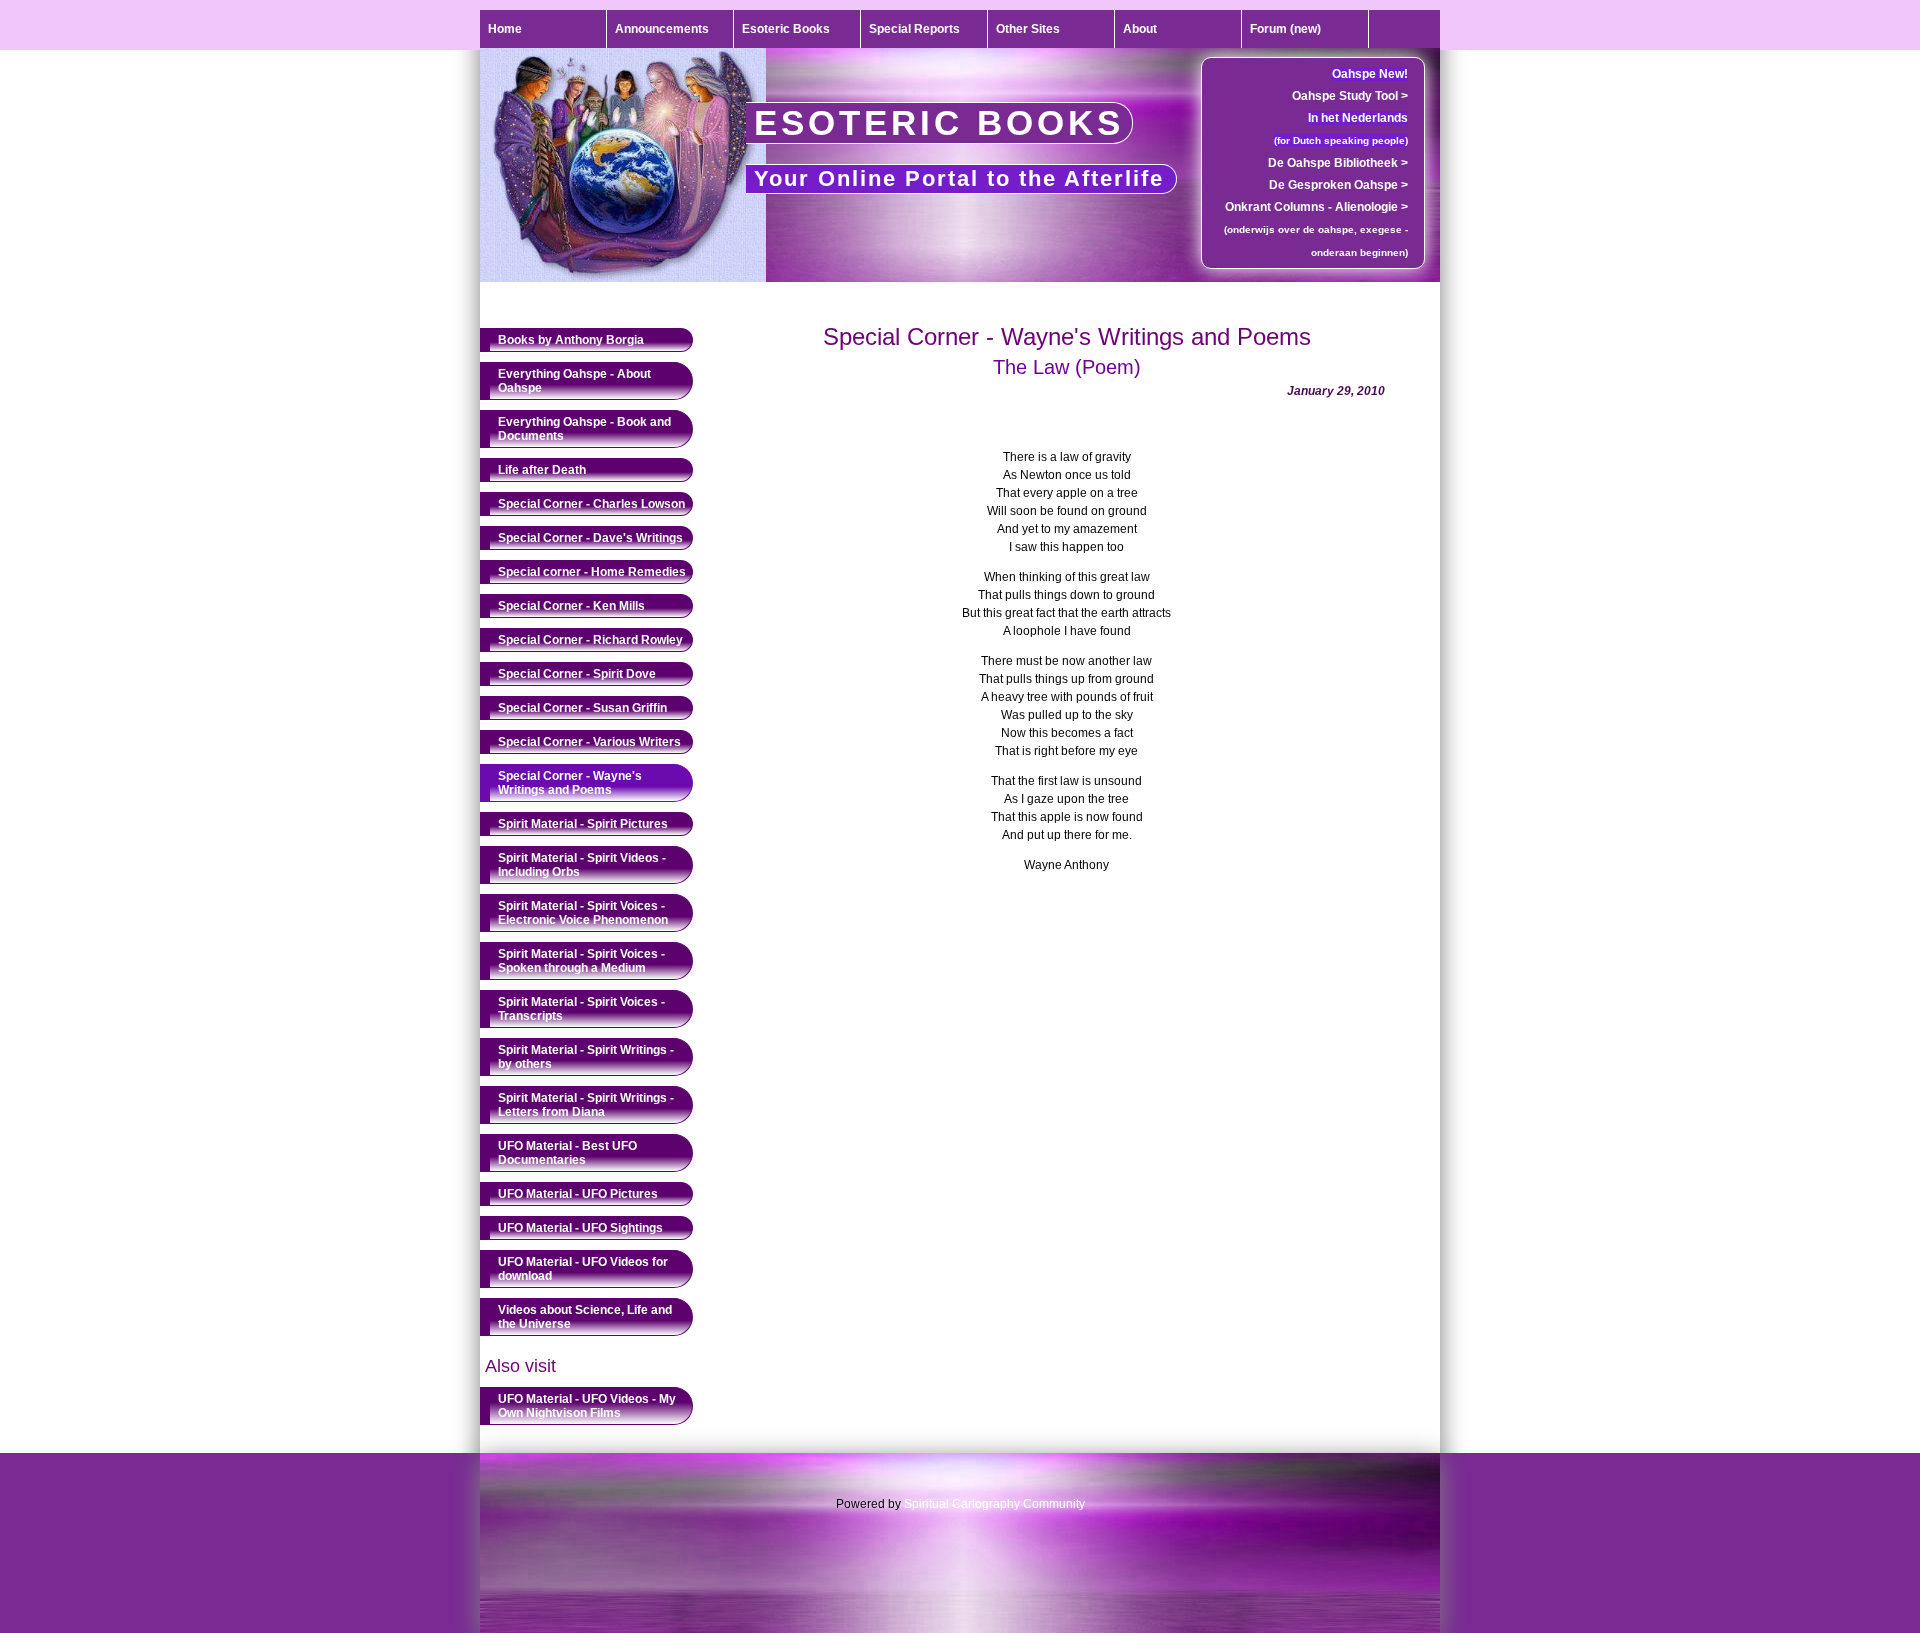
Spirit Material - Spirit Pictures (583, 824)
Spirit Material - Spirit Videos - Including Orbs (582, 865)
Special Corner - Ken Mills (571, 606)
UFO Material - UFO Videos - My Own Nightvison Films (587, 1406)
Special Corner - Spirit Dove (577, 674)
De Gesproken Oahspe (1338, 185)
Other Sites (1028, 29)
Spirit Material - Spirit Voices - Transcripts (581, 1009)
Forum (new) (1285, 29)
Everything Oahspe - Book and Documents (584, 429)
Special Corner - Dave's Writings (590, 538)
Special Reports (914, 29)
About (1140, 29)
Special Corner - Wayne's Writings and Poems (570, 783)
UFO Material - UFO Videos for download (583, 1269)
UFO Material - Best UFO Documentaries (567, 1153)
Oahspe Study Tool (1350, 96)
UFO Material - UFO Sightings (580, 1228)
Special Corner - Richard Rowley (590, 640)
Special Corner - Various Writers (589, 742)
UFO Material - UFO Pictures (578, 1194)
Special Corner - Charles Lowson (591, 504)
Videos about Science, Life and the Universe (585, 1317)
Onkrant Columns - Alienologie (1316, 207)
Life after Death (542, 470)
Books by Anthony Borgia (571, 340)
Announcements (662, 29)
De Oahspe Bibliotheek (1338, 163)
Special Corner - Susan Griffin (582, 708)
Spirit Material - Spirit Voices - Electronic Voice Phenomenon (583, 913)
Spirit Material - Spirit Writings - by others (586, 1057)
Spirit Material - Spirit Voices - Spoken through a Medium (581, 961)
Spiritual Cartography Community (994, 1504)
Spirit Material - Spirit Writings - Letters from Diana (586, 1105)
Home (505, 29)
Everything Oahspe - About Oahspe (574, 381)
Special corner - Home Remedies (592, 572)
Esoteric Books (786, 29)
